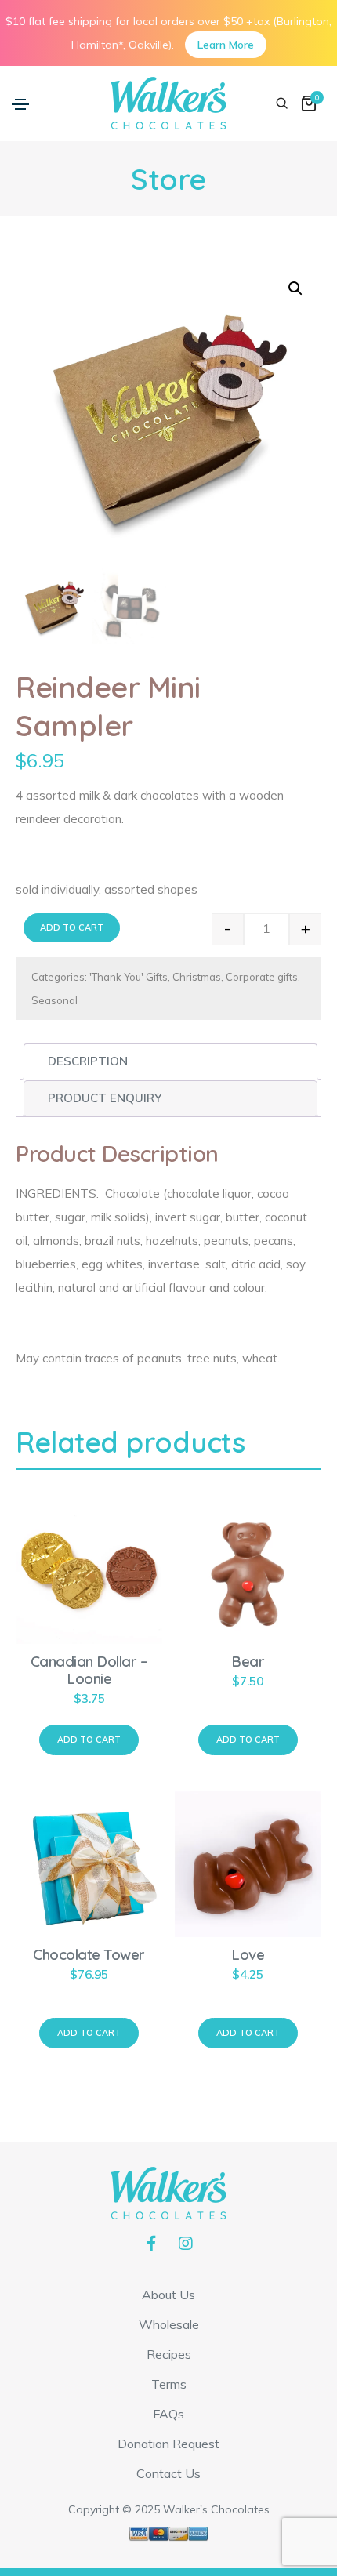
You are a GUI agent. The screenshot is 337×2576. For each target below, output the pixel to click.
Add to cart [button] (89, 1740)
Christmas (197, 977)
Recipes (169, 2354)
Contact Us (168, 2473)
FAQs (168, 2414)
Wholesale (169, 2324)
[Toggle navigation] (20, 104)
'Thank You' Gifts (129, 977)
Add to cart (72, 927)
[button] (295, 288)
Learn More (226, 45)
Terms (169, 2384)
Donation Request (168, 2444)
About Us (168, 2295)
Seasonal (54, 1000)
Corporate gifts (262, 977)
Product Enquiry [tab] (105, 1098)
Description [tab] (88, 1061)
